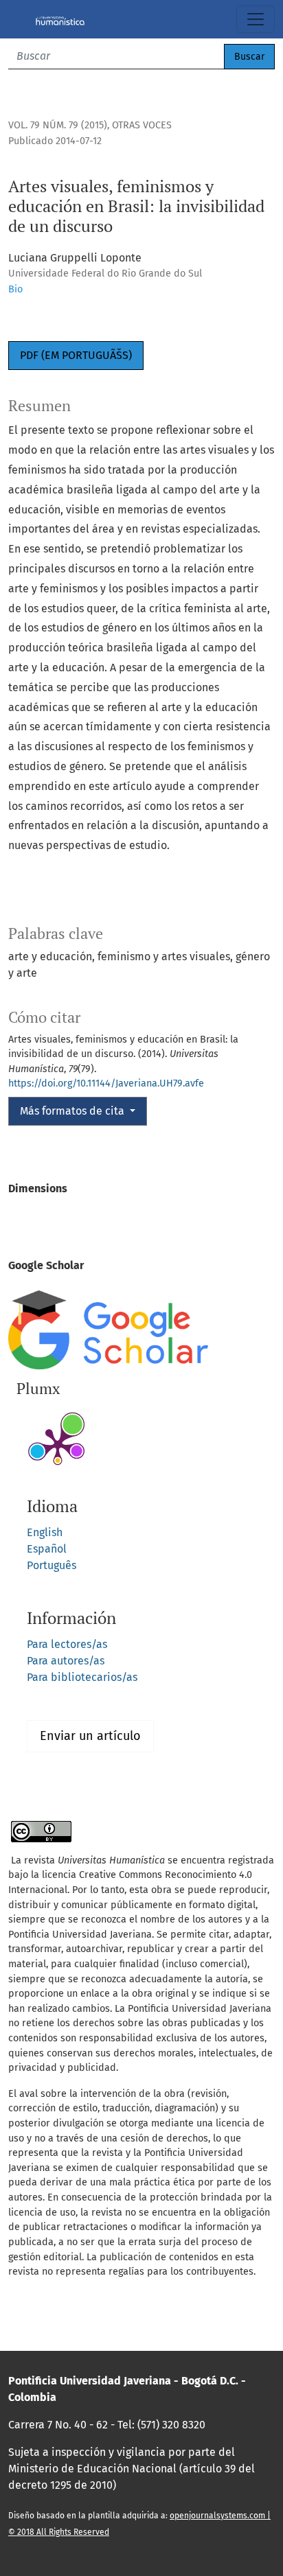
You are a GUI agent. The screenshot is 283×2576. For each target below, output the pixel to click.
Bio (15, 289)
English (45, 1532)
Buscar (249, 57)
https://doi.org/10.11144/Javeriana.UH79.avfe (106, 1083)
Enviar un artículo (90, 1736)
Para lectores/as (67, 1644)
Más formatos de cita (73, 1111)
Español (47, 1549)
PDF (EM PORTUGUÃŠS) (76, 355)
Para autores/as (66, 1661)
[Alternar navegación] (256, 19)
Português (52, 1565)
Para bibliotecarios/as (82, 1677)
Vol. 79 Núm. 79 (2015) (58, 125)
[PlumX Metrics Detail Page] (58, 1445)
